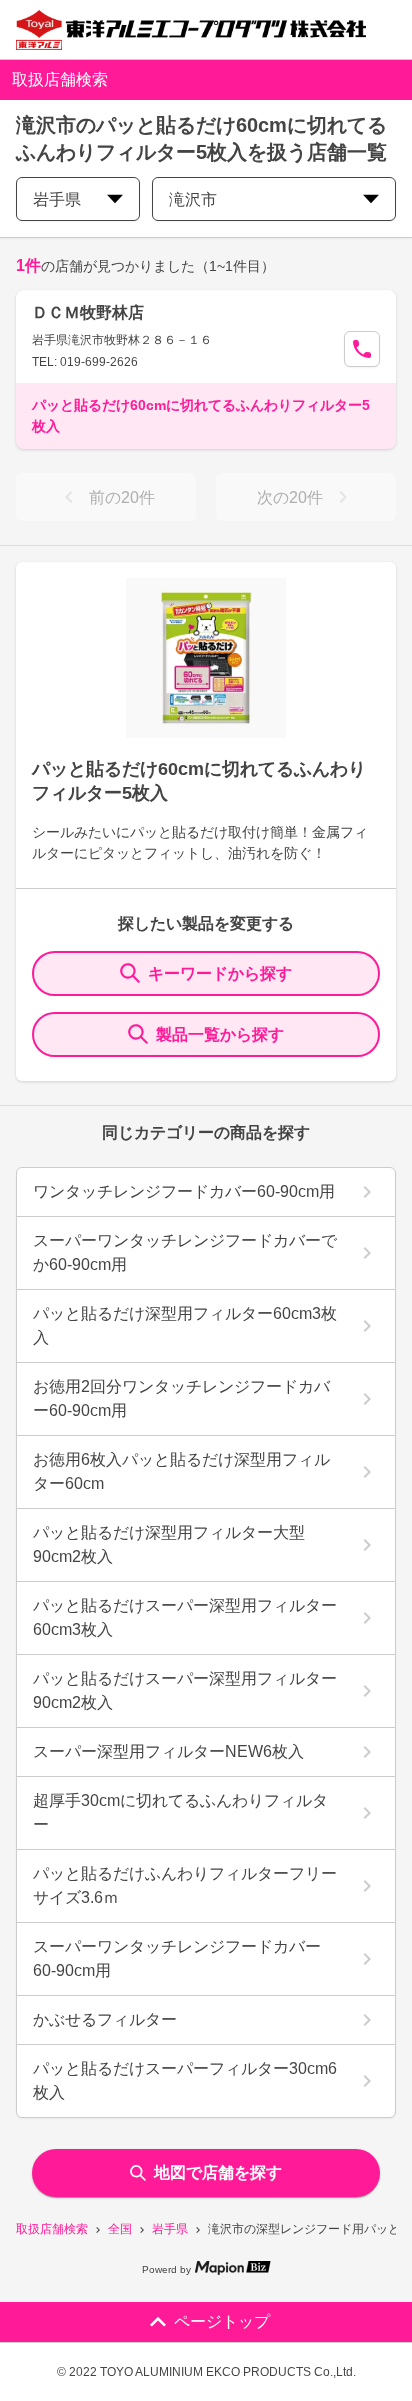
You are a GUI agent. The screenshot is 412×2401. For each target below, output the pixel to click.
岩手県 (170, 2229)
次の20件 (290, 497)
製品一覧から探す (220, 1034)
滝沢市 (193, 199)
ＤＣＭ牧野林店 (88, 312)
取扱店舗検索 (52, 2229)
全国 (120, 2229)
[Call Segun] (362, 349)
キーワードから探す (220, 973)
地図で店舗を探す (218, 2172)
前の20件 (122, 497)
